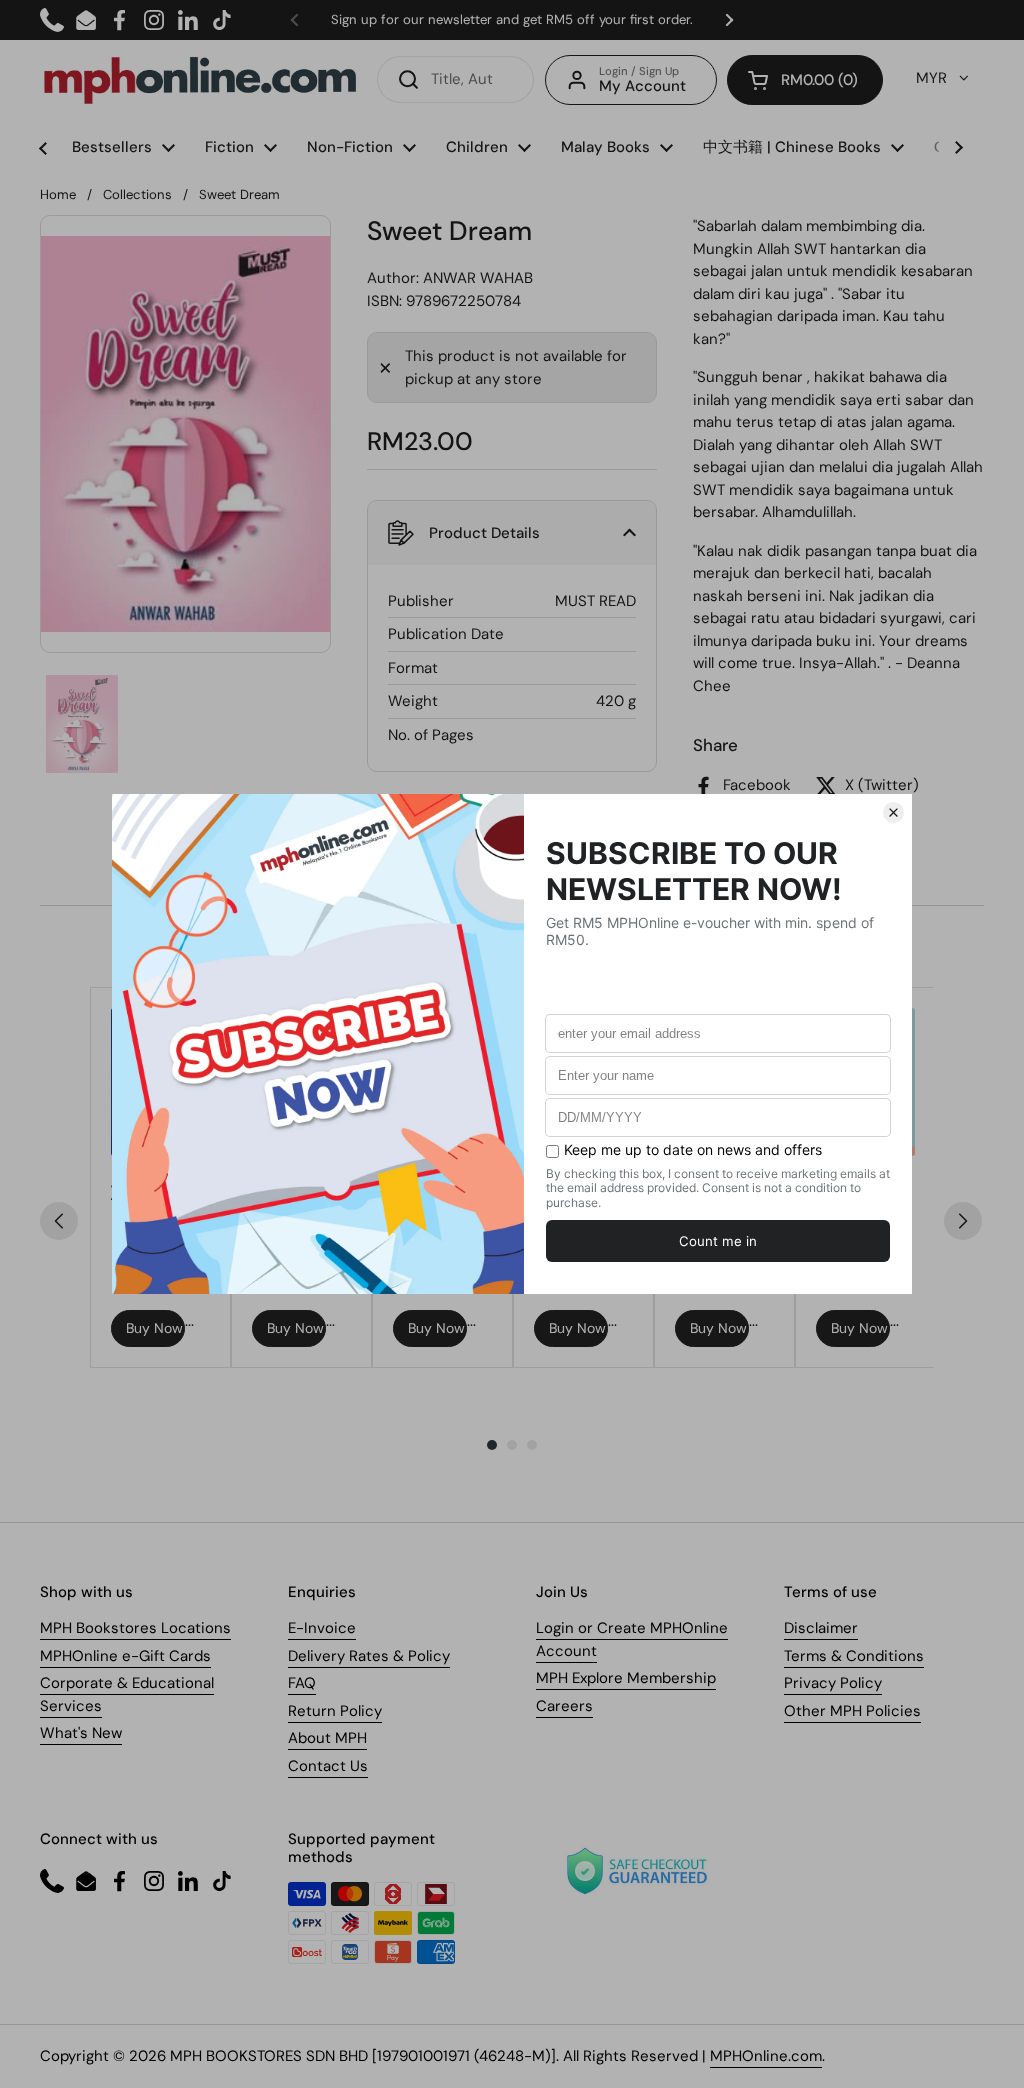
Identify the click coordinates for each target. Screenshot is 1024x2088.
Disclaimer (821, 1628)
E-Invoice (322, 1628)
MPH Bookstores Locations (135, 1628)
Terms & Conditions (854, 1656)
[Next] (963, 1221)
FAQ (302, 1683)
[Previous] (59, 1221)
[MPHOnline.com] (200, 80)
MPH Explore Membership (626, 1678)
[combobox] (455, 79)
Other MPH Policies (852, 1711)
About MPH (327, 1738)
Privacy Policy (833, 1683)
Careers (564, 1706)
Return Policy (335, 1711)
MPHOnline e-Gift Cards (125, 1656)
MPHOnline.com (766, 2056)
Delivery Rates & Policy (369, 1656)
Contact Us (328, 1766)
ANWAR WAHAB (478, 278)
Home (58, 194)
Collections (137, 194)
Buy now (154, 1328)
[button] (805, 80)
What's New (81, 1733)
